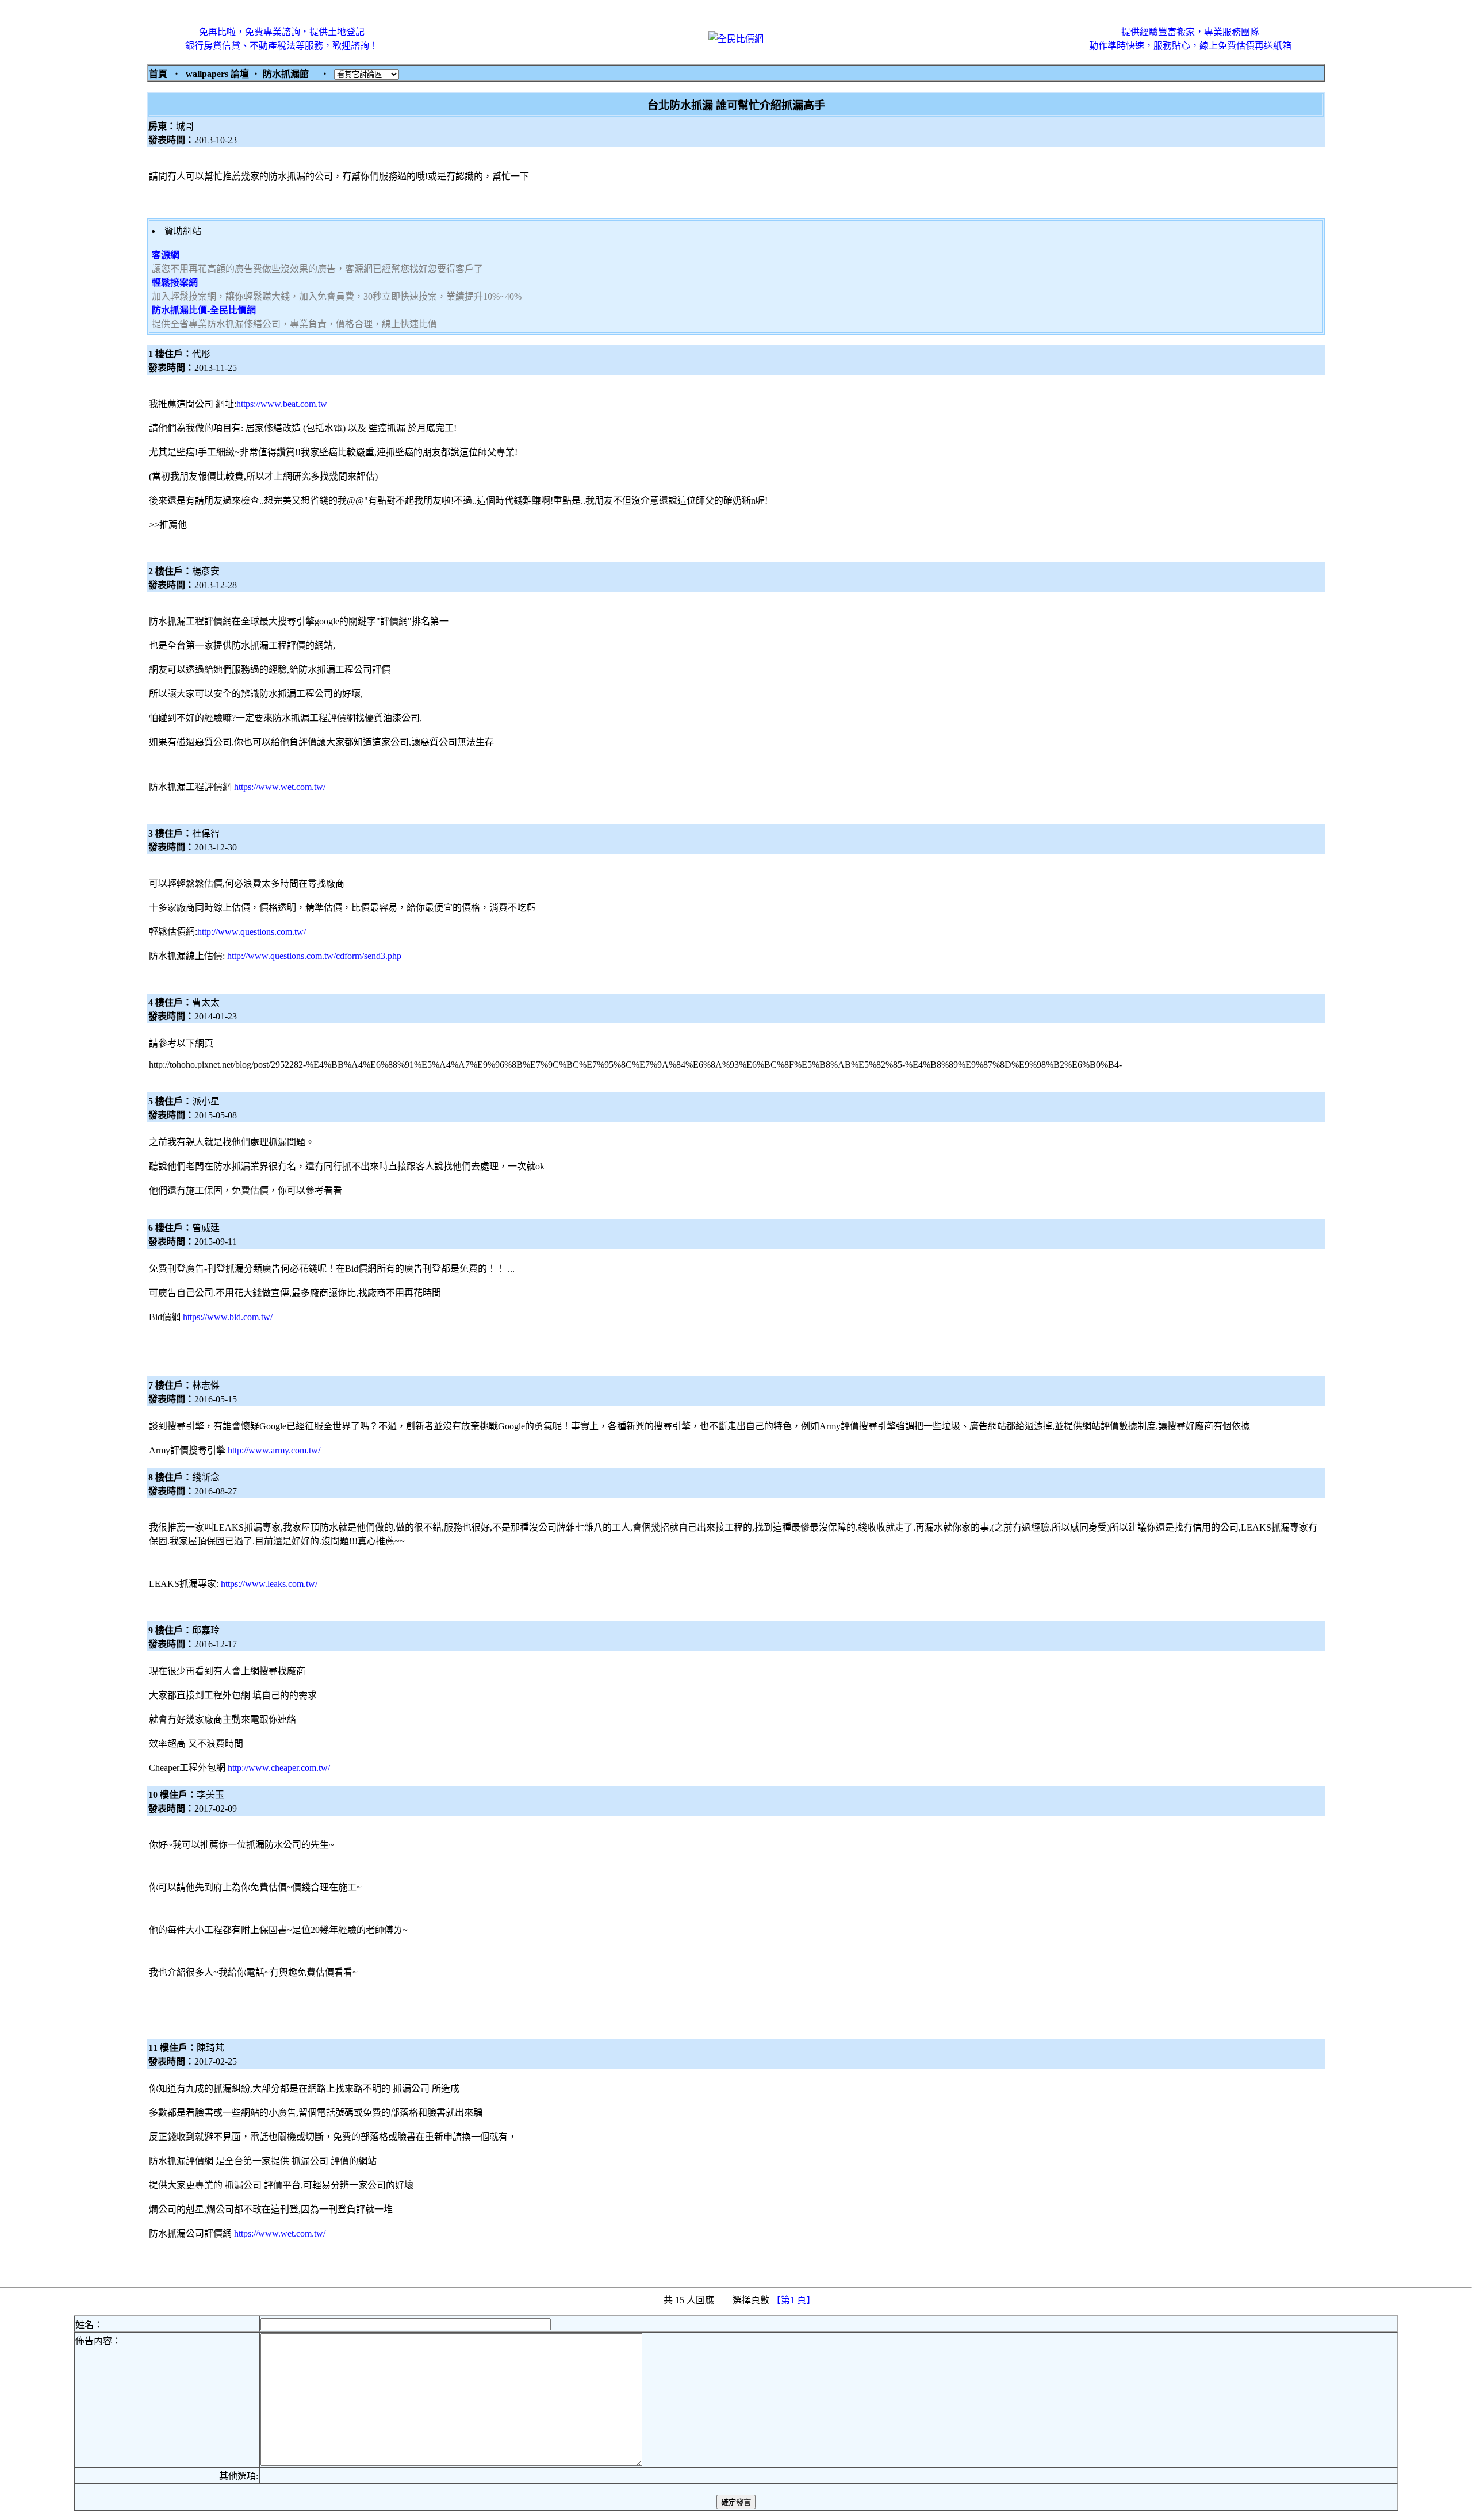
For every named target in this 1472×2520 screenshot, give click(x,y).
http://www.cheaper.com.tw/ (279, 1768)
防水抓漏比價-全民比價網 (204, 310)
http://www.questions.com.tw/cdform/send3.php (314, 956)
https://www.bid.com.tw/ (228, 1317)
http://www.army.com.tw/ (274, 1450)
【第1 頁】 (795, 2300)
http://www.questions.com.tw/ (252, 932)
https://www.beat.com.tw (282, 404)
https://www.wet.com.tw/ (280, 787)
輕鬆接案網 (175, 283)
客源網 (166, 255)
